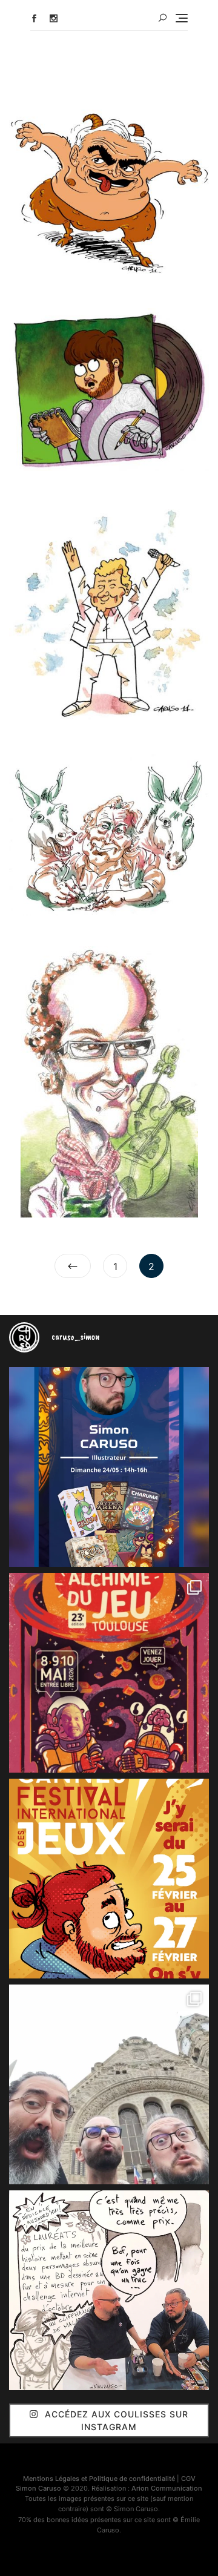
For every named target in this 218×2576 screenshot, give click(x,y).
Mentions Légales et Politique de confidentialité (99, 2479)
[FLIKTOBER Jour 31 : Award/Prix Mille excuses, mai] (109, 2290)
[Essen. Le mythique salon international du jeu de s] (109, 2084)
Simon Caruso (38, 2488)
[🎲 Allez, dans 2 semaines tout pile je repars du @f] (109, 1879)
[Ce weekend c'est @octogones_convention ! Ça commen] (109, 1467)
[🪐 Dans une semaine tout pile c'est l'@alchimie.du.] (109, 1673)
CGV (188, 2479)
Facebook (34, 18)
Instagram (54, 18)
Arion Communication (167, 2488)
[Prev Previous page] (73, 1266)
